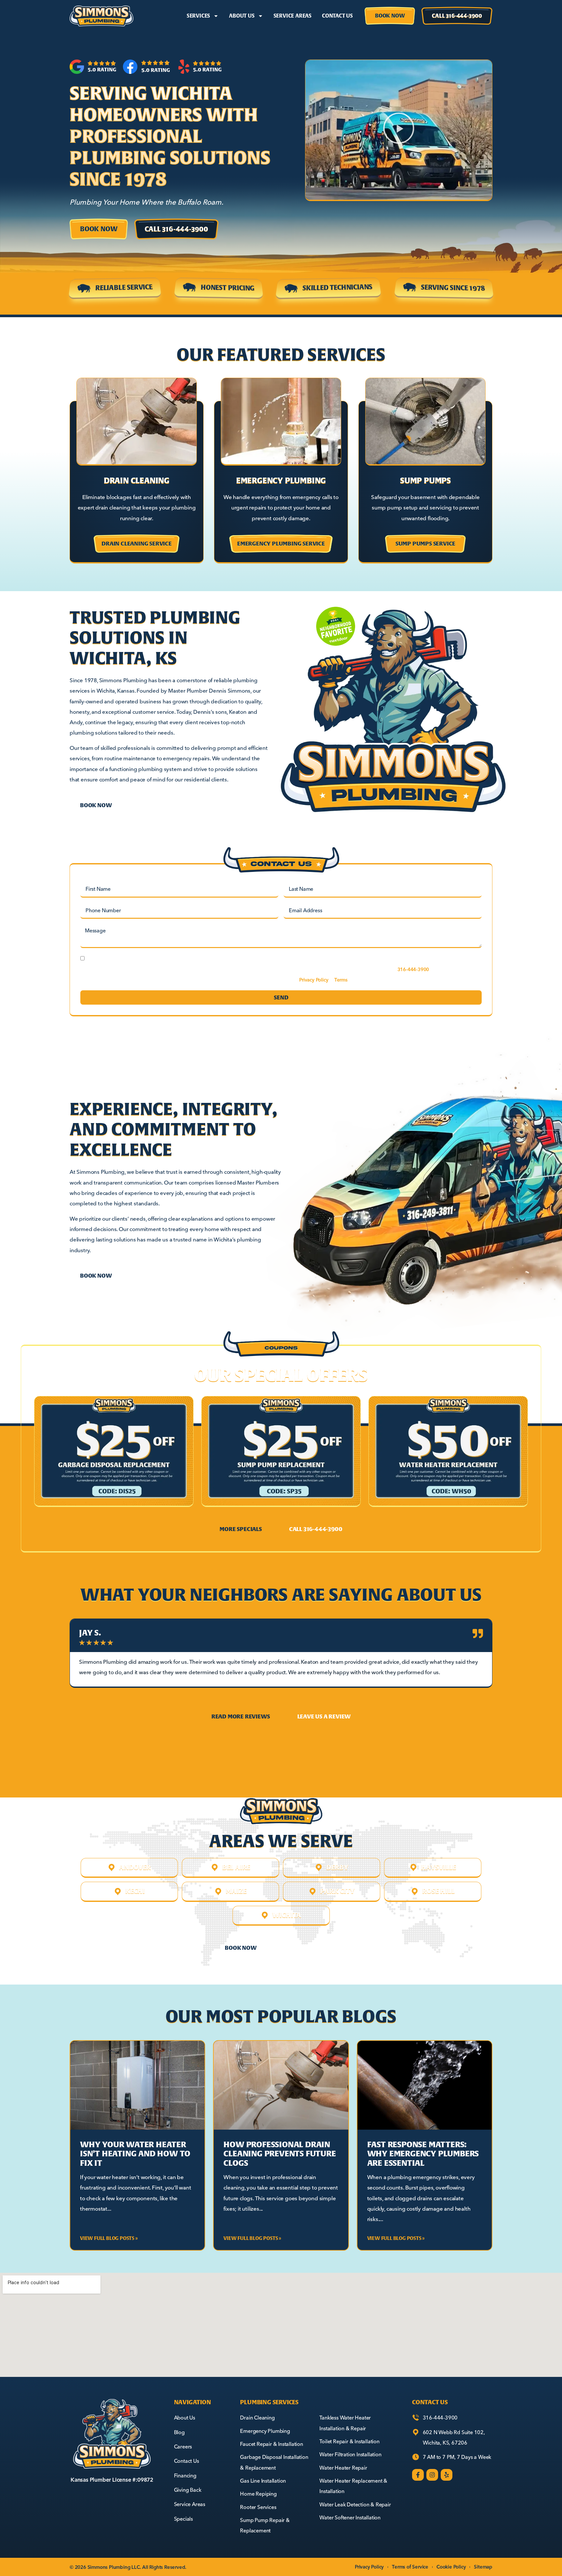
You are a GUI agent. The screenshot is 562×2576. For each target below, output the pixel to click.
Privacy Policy (314, 980)
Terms (341, 980)
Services (198, 16)
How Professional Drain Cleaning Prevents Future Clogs (280, 2154)
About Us (242, 16)
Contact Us (337, 16)
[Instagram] (432, 2475)
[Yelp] (447, 2475)
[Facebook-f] (418, 2475)
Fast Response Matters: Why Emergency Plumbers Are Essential (423, 2154)
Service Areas (293, 16)
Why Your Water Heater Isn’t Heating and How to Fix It (135, 2154)
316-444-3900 (413, 969)
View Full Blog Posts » (109, 2238)
